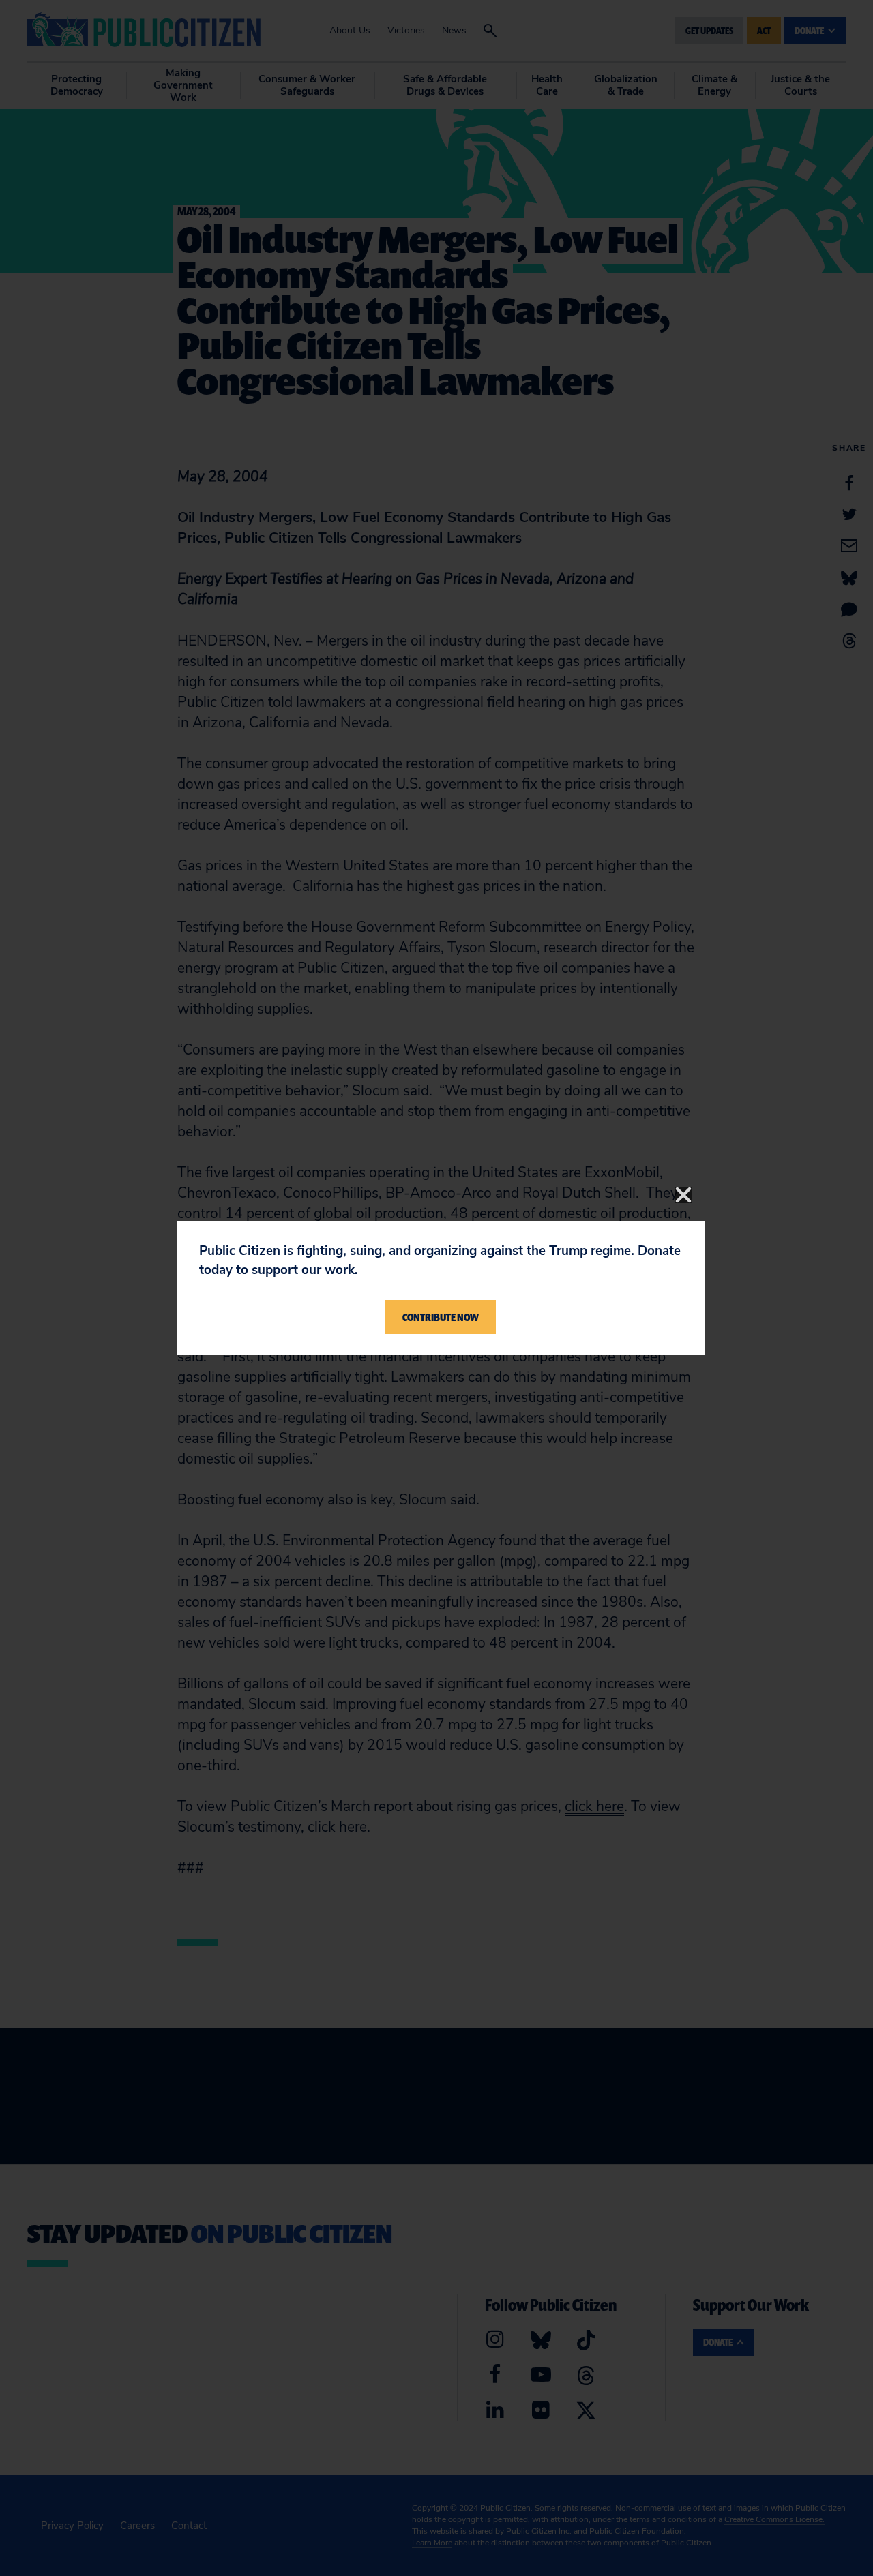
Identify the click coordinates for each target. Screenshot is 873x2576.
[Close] (683, 1195)
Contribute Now (441, 1317)
